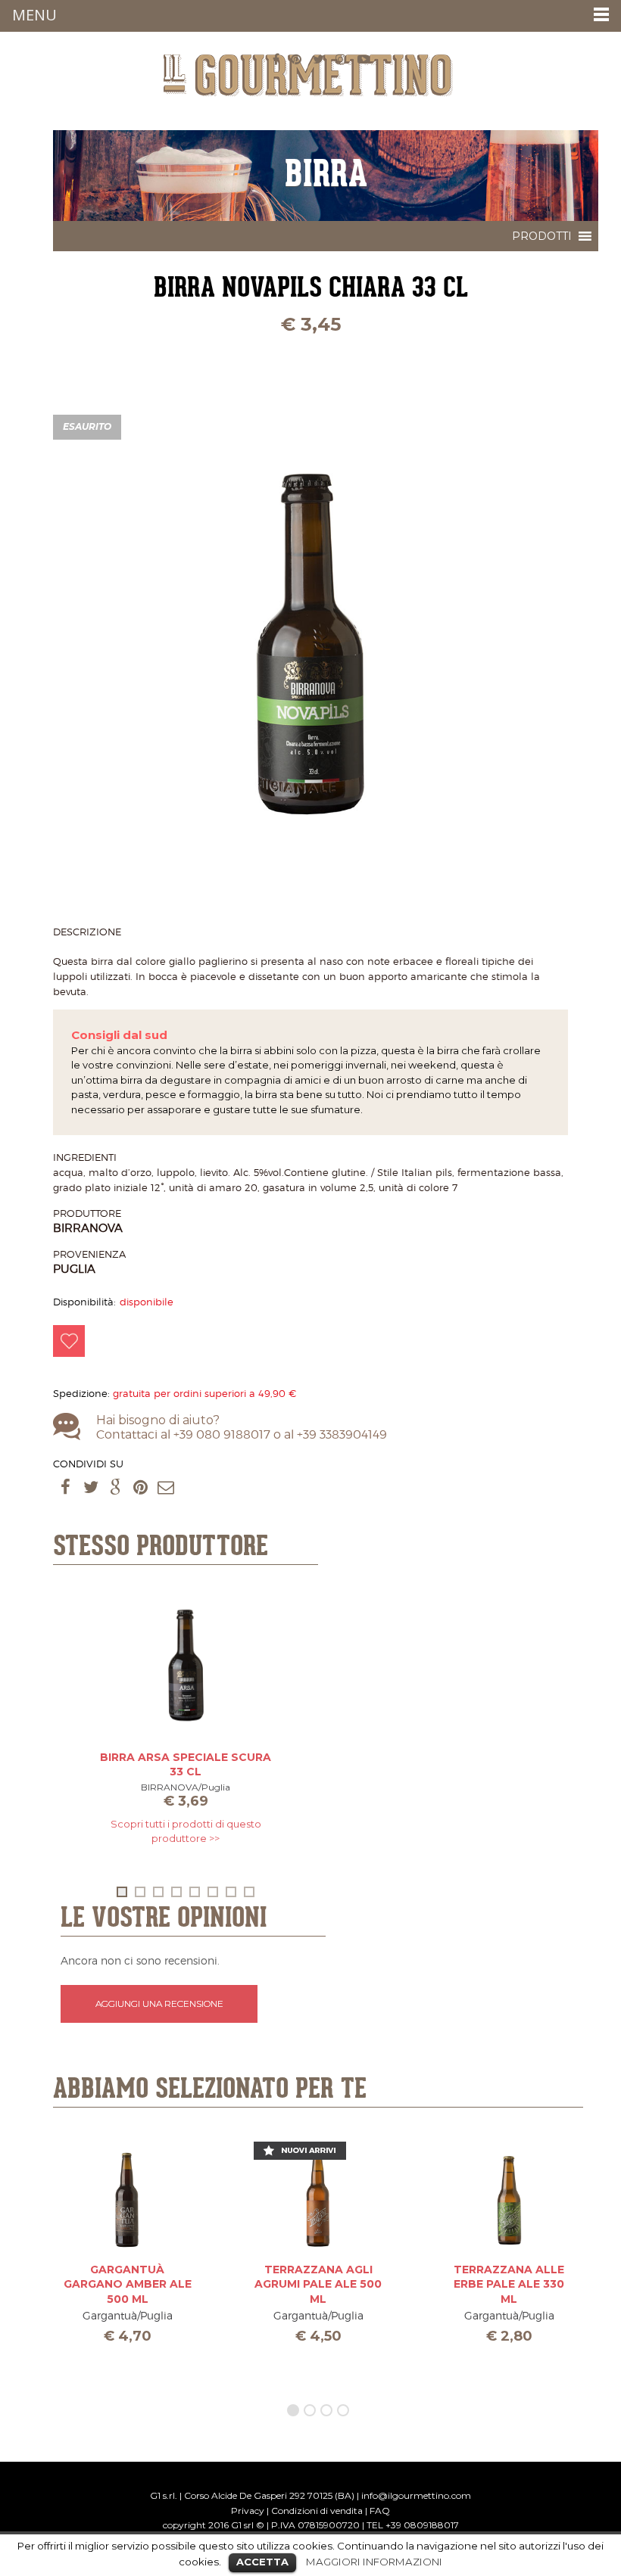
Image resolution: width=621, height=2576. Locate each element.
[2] (140, 1892)
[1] (122, 1892)
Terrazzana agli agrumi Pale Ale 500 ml (318, 2284)
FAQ (380, 2511)
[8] (249, 1892)
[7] (231, 1892)
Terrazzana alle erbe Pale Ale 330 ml (509, 2284)
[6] (213, 1892)
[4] (176, 1892)
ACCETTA (262, 2562)
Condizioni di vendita (317, 2511)
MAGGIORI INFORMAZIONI (374, 2562)
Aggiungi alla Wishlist (69, 1341)
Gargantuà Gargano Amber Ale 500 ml (128, 2284)
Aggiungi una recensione (159, 2004)
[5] (195, 1892)
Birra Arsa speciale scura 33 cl (186, 1765)
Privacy (248, 2511)
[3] (158, 1892)
